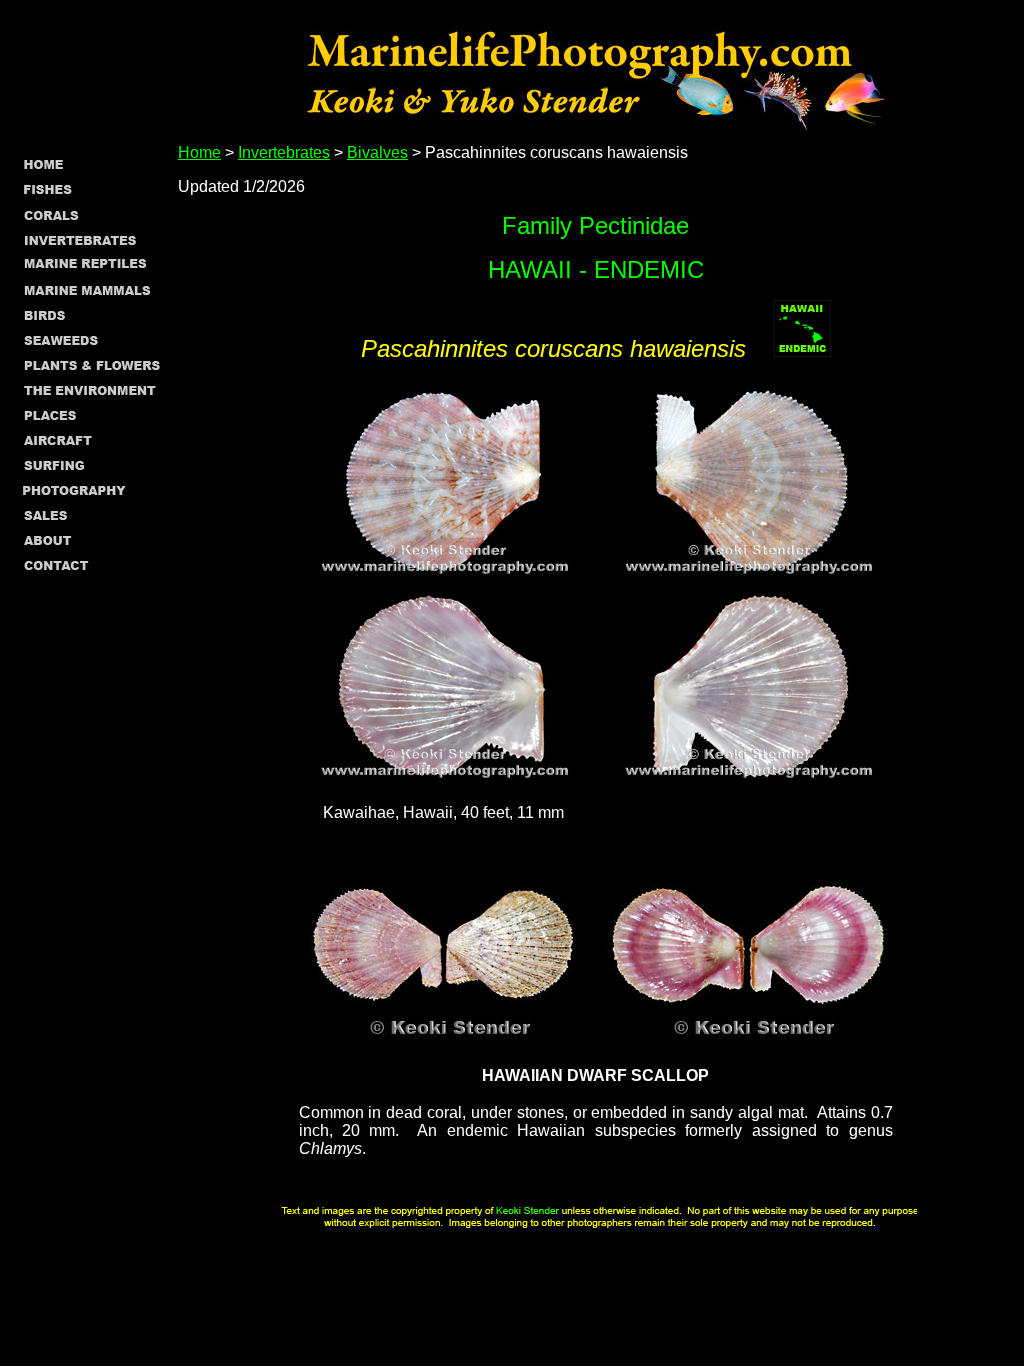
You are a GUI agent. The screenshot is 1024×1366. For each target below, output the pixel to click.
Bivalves (377, 152)
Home (199, 152)
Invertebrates (284, 152)
